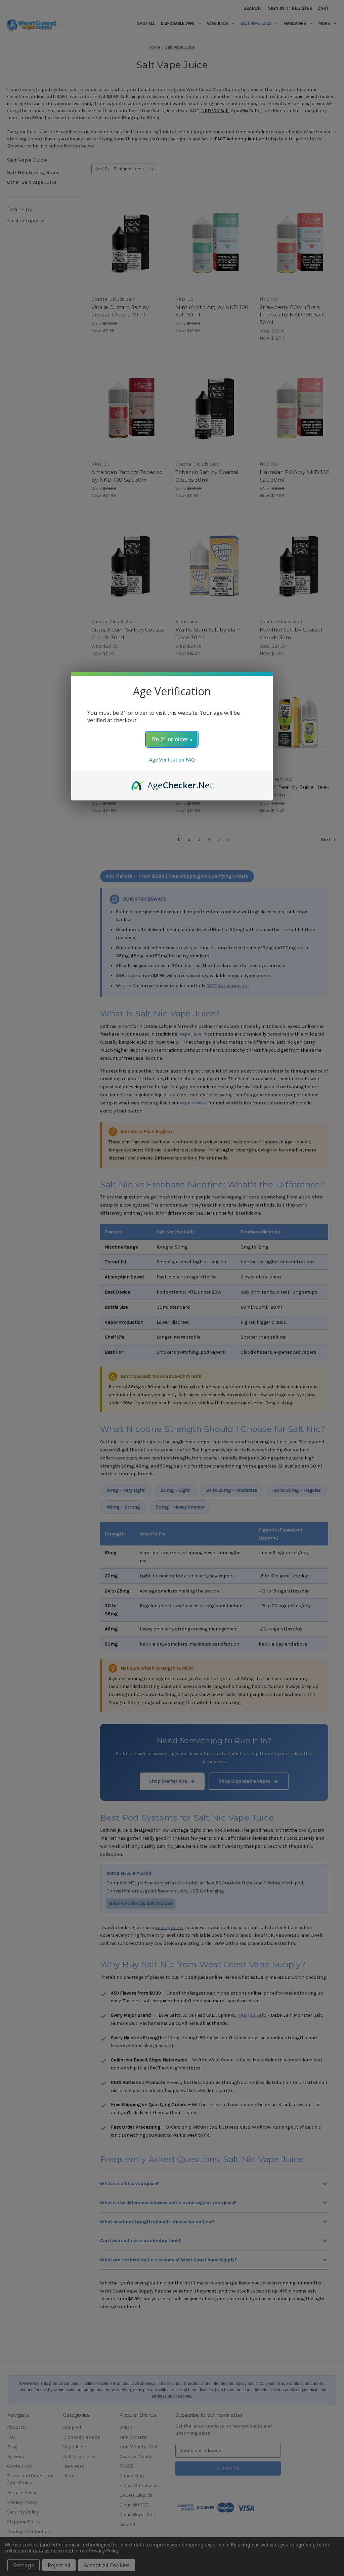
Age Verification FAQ (172, 760)
